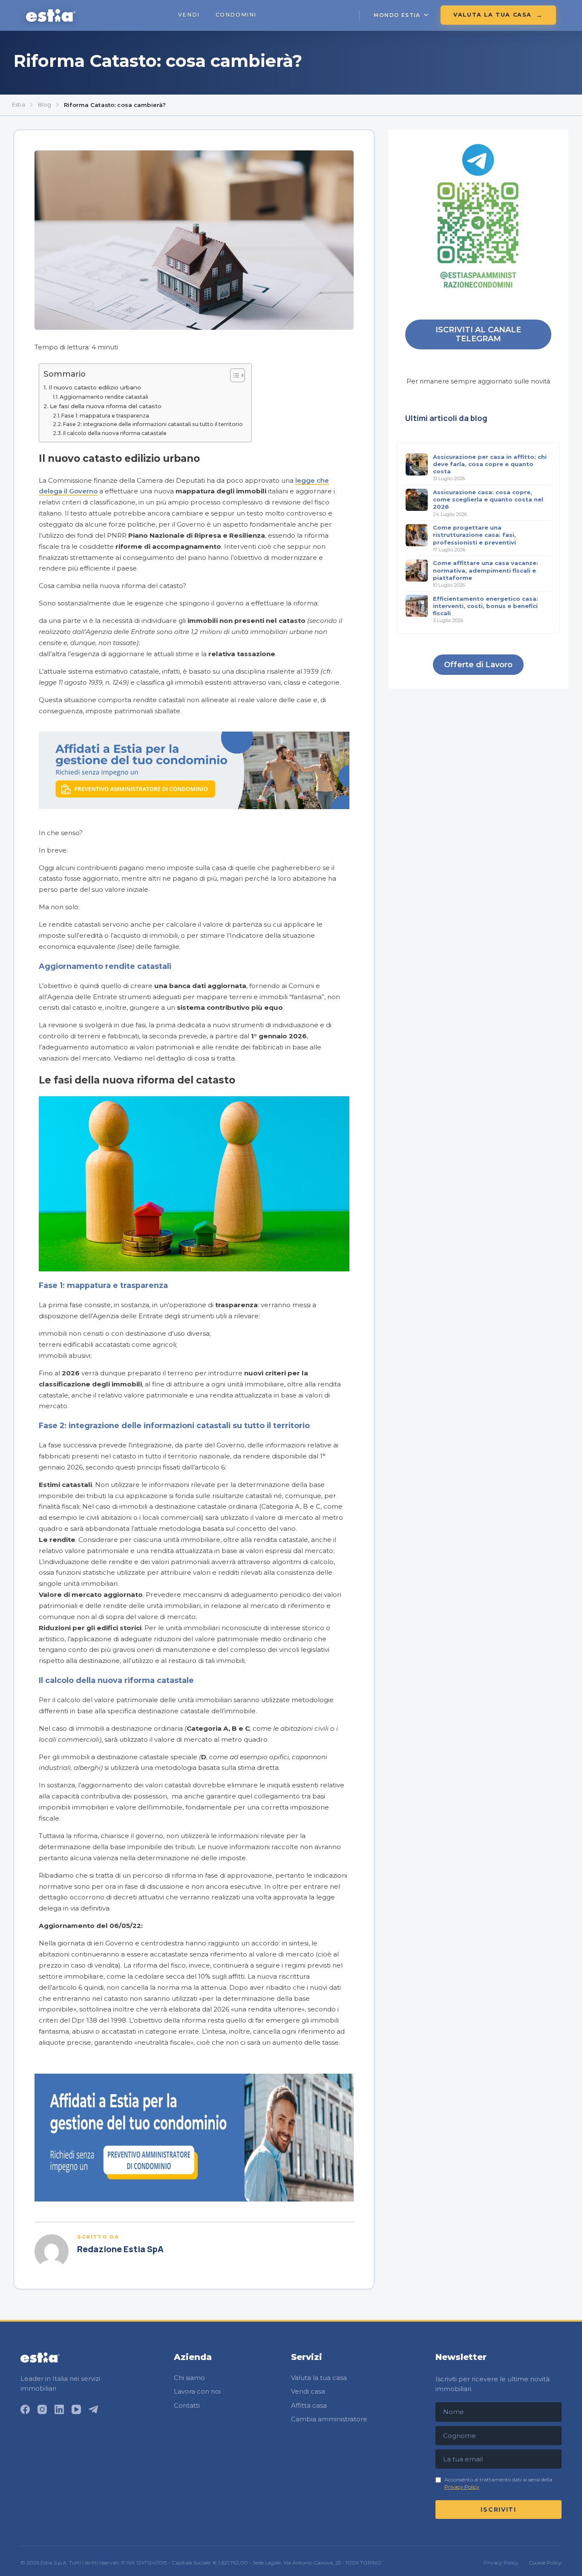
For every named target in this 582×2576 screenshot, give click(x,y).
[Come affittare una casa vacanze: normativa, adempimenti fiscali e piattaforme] (417, 571)
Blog (45, 104)
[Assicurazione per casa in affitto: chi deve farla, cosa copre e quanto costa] (417, 464)
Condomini (236, 15)
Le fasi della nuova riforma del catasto (106, 406)
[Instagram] (42, 2409)
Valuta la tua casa (493, 15)
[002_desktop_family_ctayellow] (194, 807)
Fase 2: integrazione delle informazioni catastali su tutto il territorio (153, 424)
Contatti (187, 2405)
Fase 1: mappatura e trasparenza (105, 416)
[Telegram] (93, 2409)
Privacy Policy (462, 2487)
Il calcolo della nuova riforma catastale (115, 433)
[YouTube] (76, 2409)
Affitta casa (309, 2405)
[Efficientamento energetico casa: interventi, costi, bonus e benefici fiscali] (417, 606)
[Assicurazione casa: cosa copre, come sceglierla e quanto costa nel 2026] (417, 500)
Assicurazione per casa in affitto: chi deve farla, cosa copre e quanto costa (490, 464)
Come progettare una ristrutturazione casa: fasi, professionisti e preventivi (474, 535)
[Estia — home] (50, 15)
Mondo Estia (397, 15)
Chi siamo (189, 2378)
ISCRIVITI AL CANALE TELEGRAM (478, 334)
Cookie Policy (545, 2563)
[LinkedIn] (59, 2409)
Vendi (189, 15)
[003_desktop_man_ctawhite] (194, 2199)
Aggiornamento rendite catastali (104, 397)
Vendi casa (308, 2391)
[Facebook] (25, 2409)
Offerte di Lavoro (478, 664)
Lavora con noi (197, 2391)
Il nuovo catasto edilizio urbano (95, 387)
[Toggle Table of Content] (233, 375)
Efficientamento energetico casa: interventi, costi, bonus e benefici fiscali (485, 605)
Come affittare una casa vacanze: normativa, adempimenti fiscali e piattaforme (485, 570)
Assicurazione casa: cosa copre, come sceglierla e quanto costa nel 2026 (488, 499)
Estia (19, 104)
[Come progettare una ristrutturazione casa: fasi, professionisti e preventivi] (417, 535)
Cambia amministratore (329, 2419)
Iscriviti (498, 2510)
